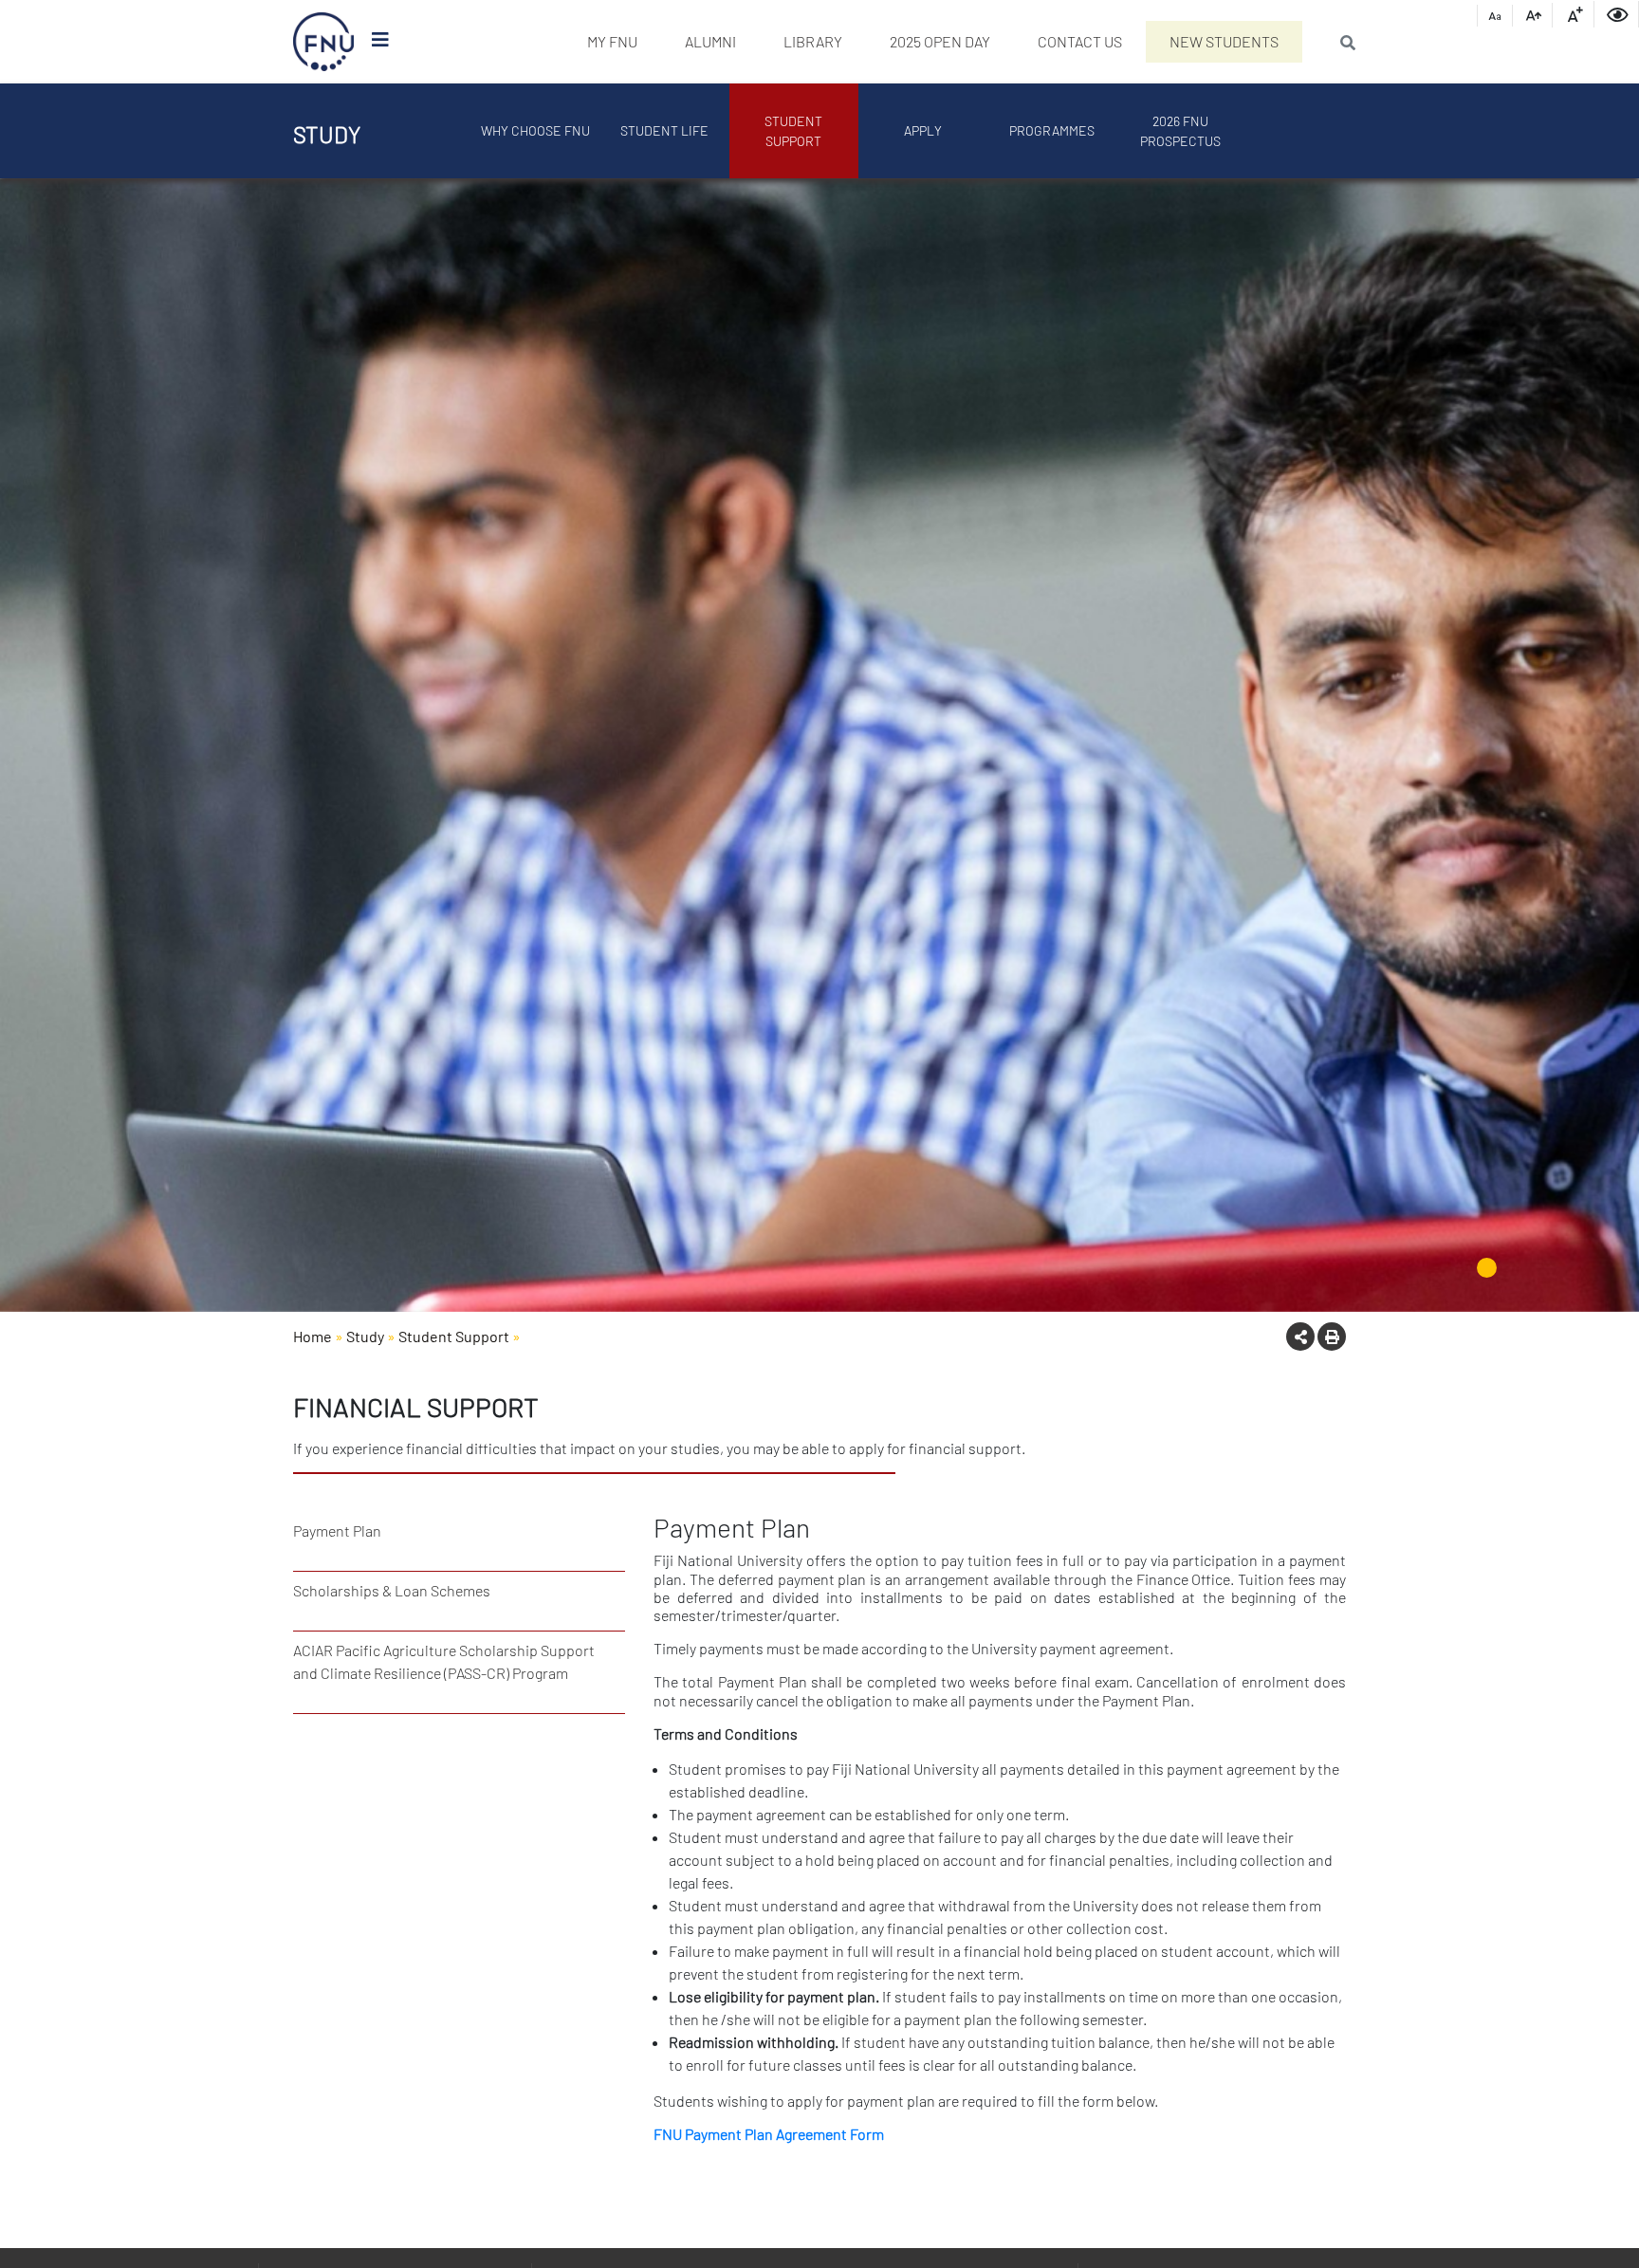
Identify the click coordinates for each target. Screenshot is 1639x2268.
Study (365, 1336)
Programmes (1052, 130)
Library (813, 41)
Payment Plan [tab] (337, 1530)
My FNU (612, 41)
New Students (1224, 41)
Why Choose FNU (535, 130)
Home (313, 1336)
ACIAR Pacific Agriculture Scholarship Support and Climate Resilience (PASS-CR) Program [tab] (444, 1661)
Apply (923, 130)
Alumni (710, 41)
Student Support (793, 131)
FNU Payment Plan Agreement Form (769, 2134)
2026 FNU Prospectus (1180, 131)
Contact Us (1080, 41)
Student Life (664, 130)
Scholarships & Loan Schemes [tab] (392, 1590)
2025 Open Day (940, 41)
